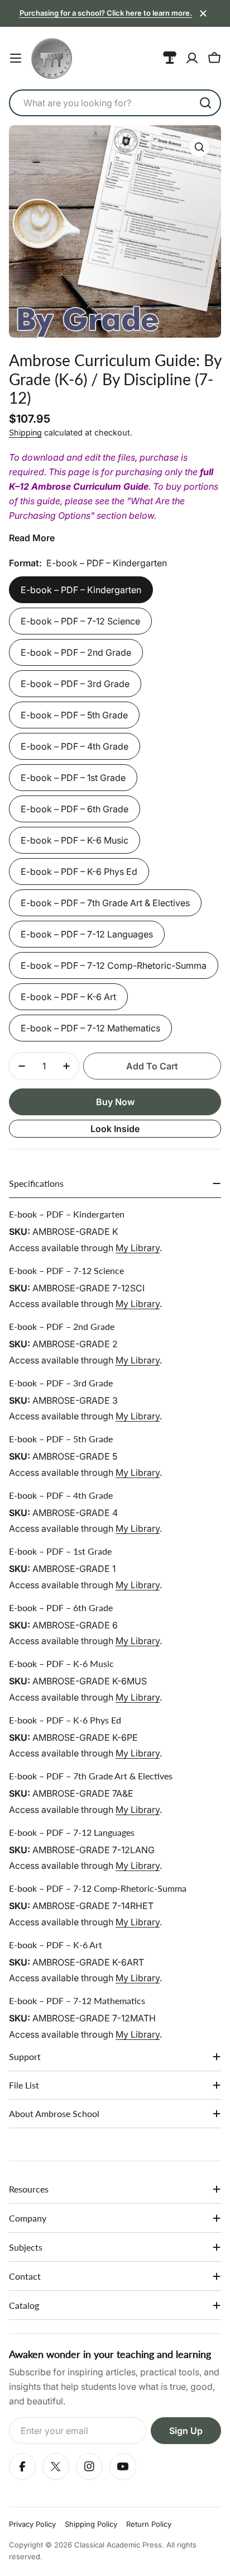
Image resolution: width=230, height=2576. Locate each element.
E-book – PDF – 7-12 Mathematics (90, 1028)
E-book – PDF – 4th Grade (75, 746)
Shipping (25, 432)
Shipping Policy (91, 2524)
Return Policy (149, 2524)
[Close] (203, 13)
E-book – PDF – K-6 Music (75, 840)
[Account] (192, 58)
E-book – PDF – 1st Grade (73, 778)
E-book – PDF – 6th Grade (75, 809)
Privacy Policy (32, 2524)
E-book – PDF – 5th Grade (74, 715)
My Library (138, 1248)
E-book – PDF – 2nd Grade (76, 652)
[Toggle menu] (16, 58)
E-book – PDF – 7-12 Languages (87, 934)
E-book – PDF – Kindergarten (81, 590)
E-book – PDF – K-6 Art (68, 997)
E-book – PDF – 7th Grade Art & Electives (105, 903)
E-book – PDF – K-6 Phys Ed (79, 872)
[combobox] (115, 103)
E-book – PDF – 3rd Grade (75, 684)
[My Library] (170, 58)
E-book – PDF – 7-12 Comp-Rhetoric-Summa (114, 965)
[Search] (205, 103)
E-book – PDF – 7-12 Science (80, 621)
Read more (32, 538)
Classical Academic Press (118, 2545)
